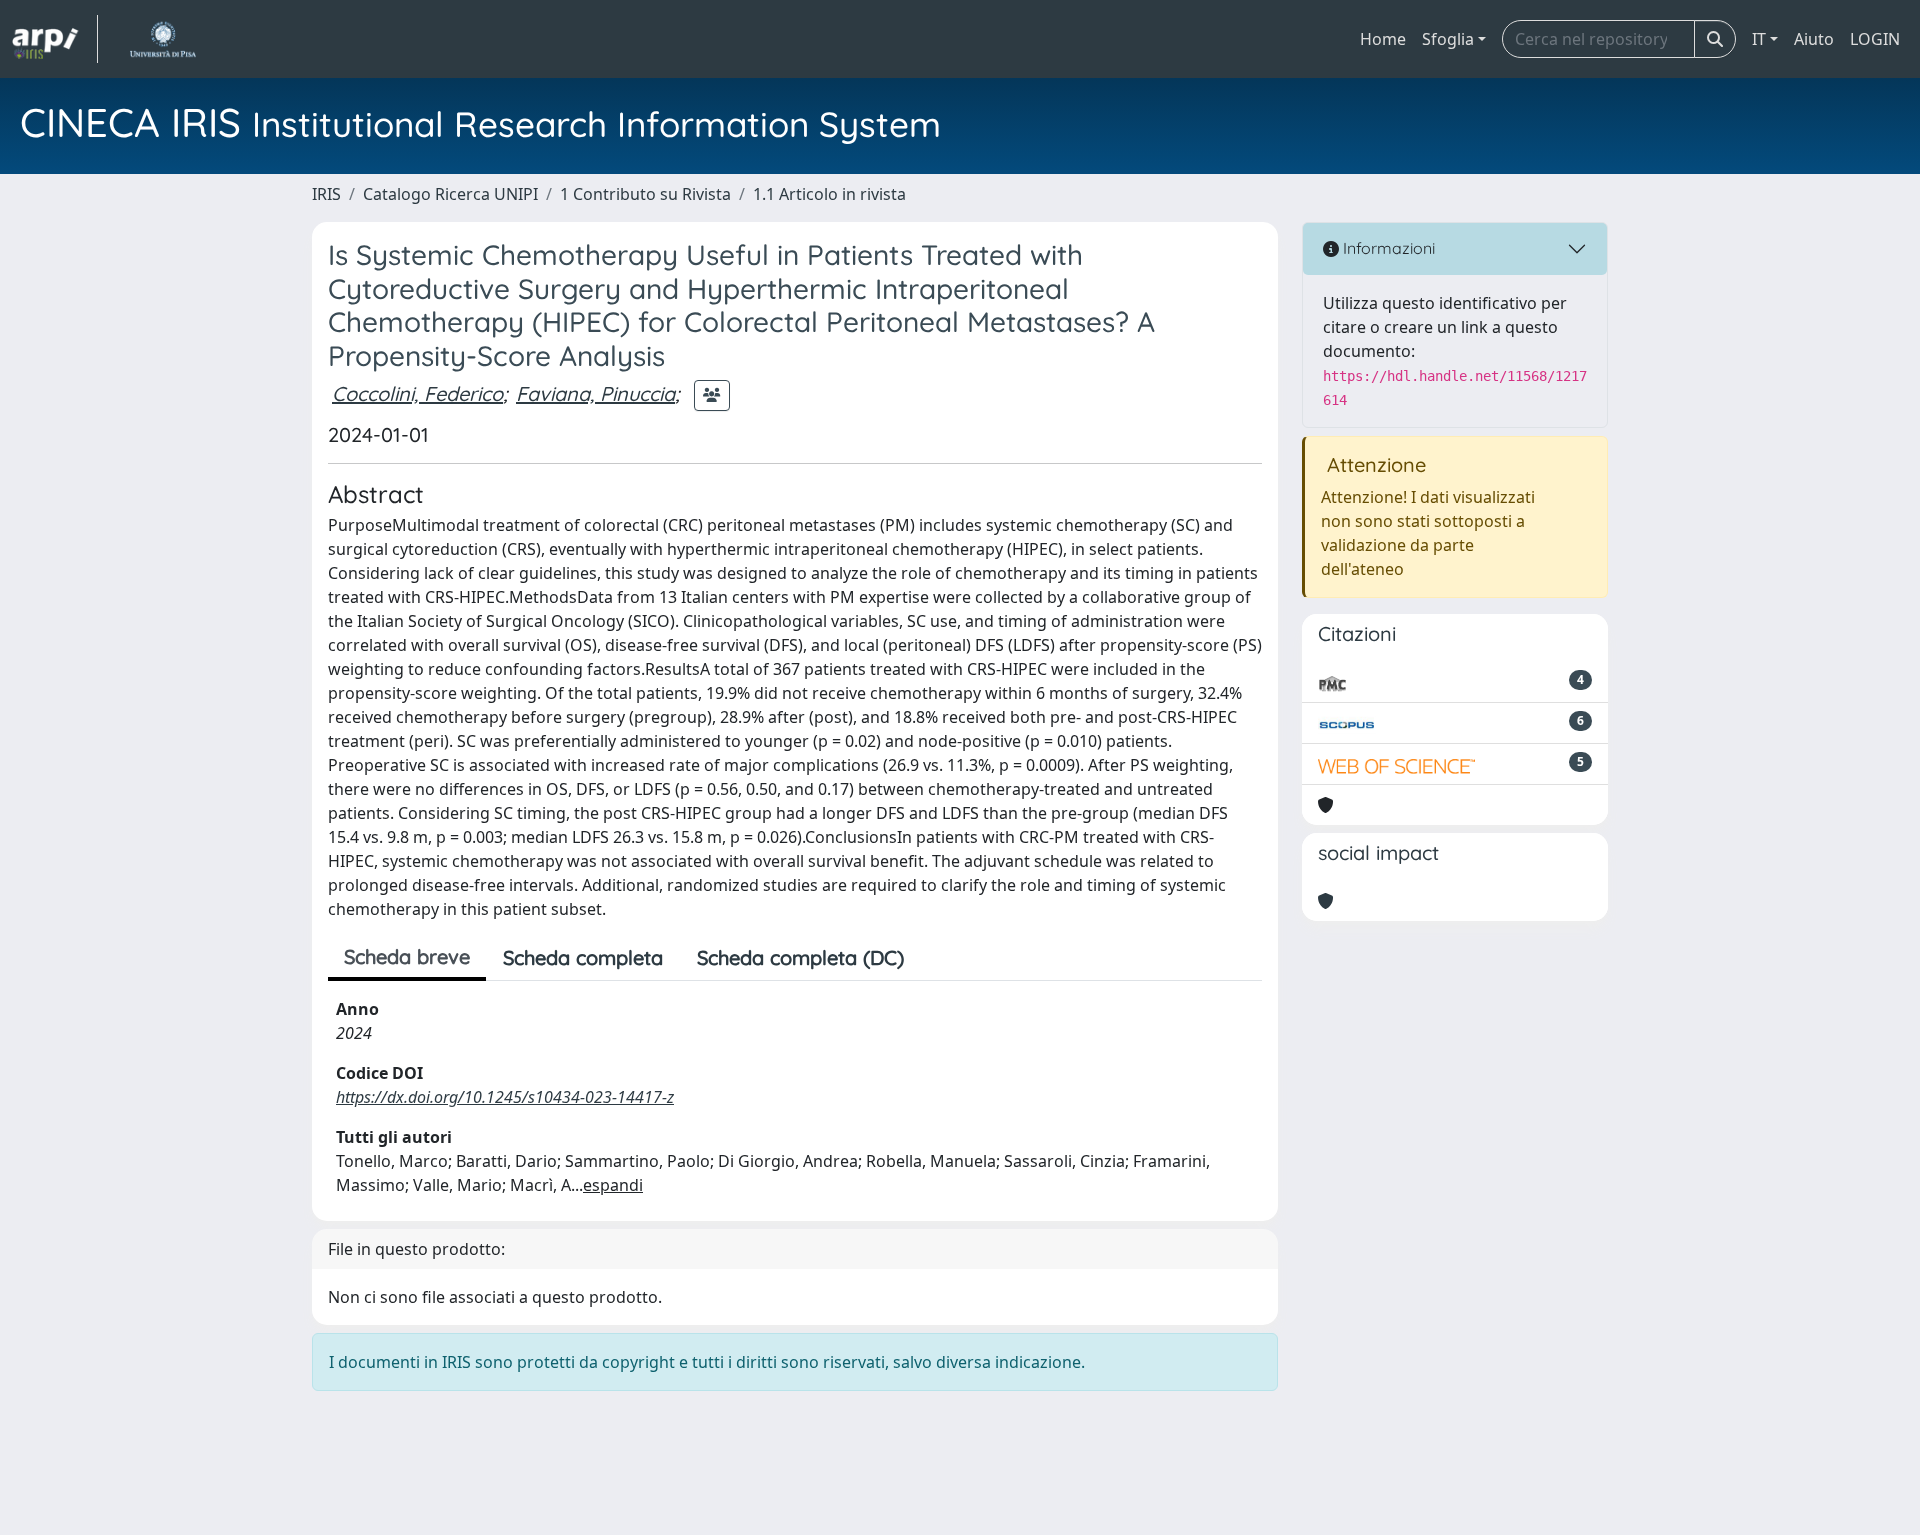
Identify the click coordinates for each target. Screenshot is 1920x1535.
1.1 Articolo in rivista (829, 194)
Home (1383, 39)
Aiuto (1814, 39)
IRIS (326, 194)
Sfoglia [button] (1448, 39)
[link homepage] (55, 39)
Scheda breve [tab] (407, 956)
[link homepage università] (162, 39)
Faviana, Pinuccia (595, 393)
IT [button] (1759, 39)
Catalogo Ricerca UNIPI (450, 194)
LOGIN (1875, 39)
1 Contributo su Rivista (645, 194)
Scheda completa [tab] (583, 957)
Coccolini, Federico (417, 393)
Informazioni (1387, 248)
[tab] (938, 958)
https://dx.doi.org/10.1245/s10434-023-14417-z (505, 1097)
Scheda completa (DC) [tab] (800, 957)
